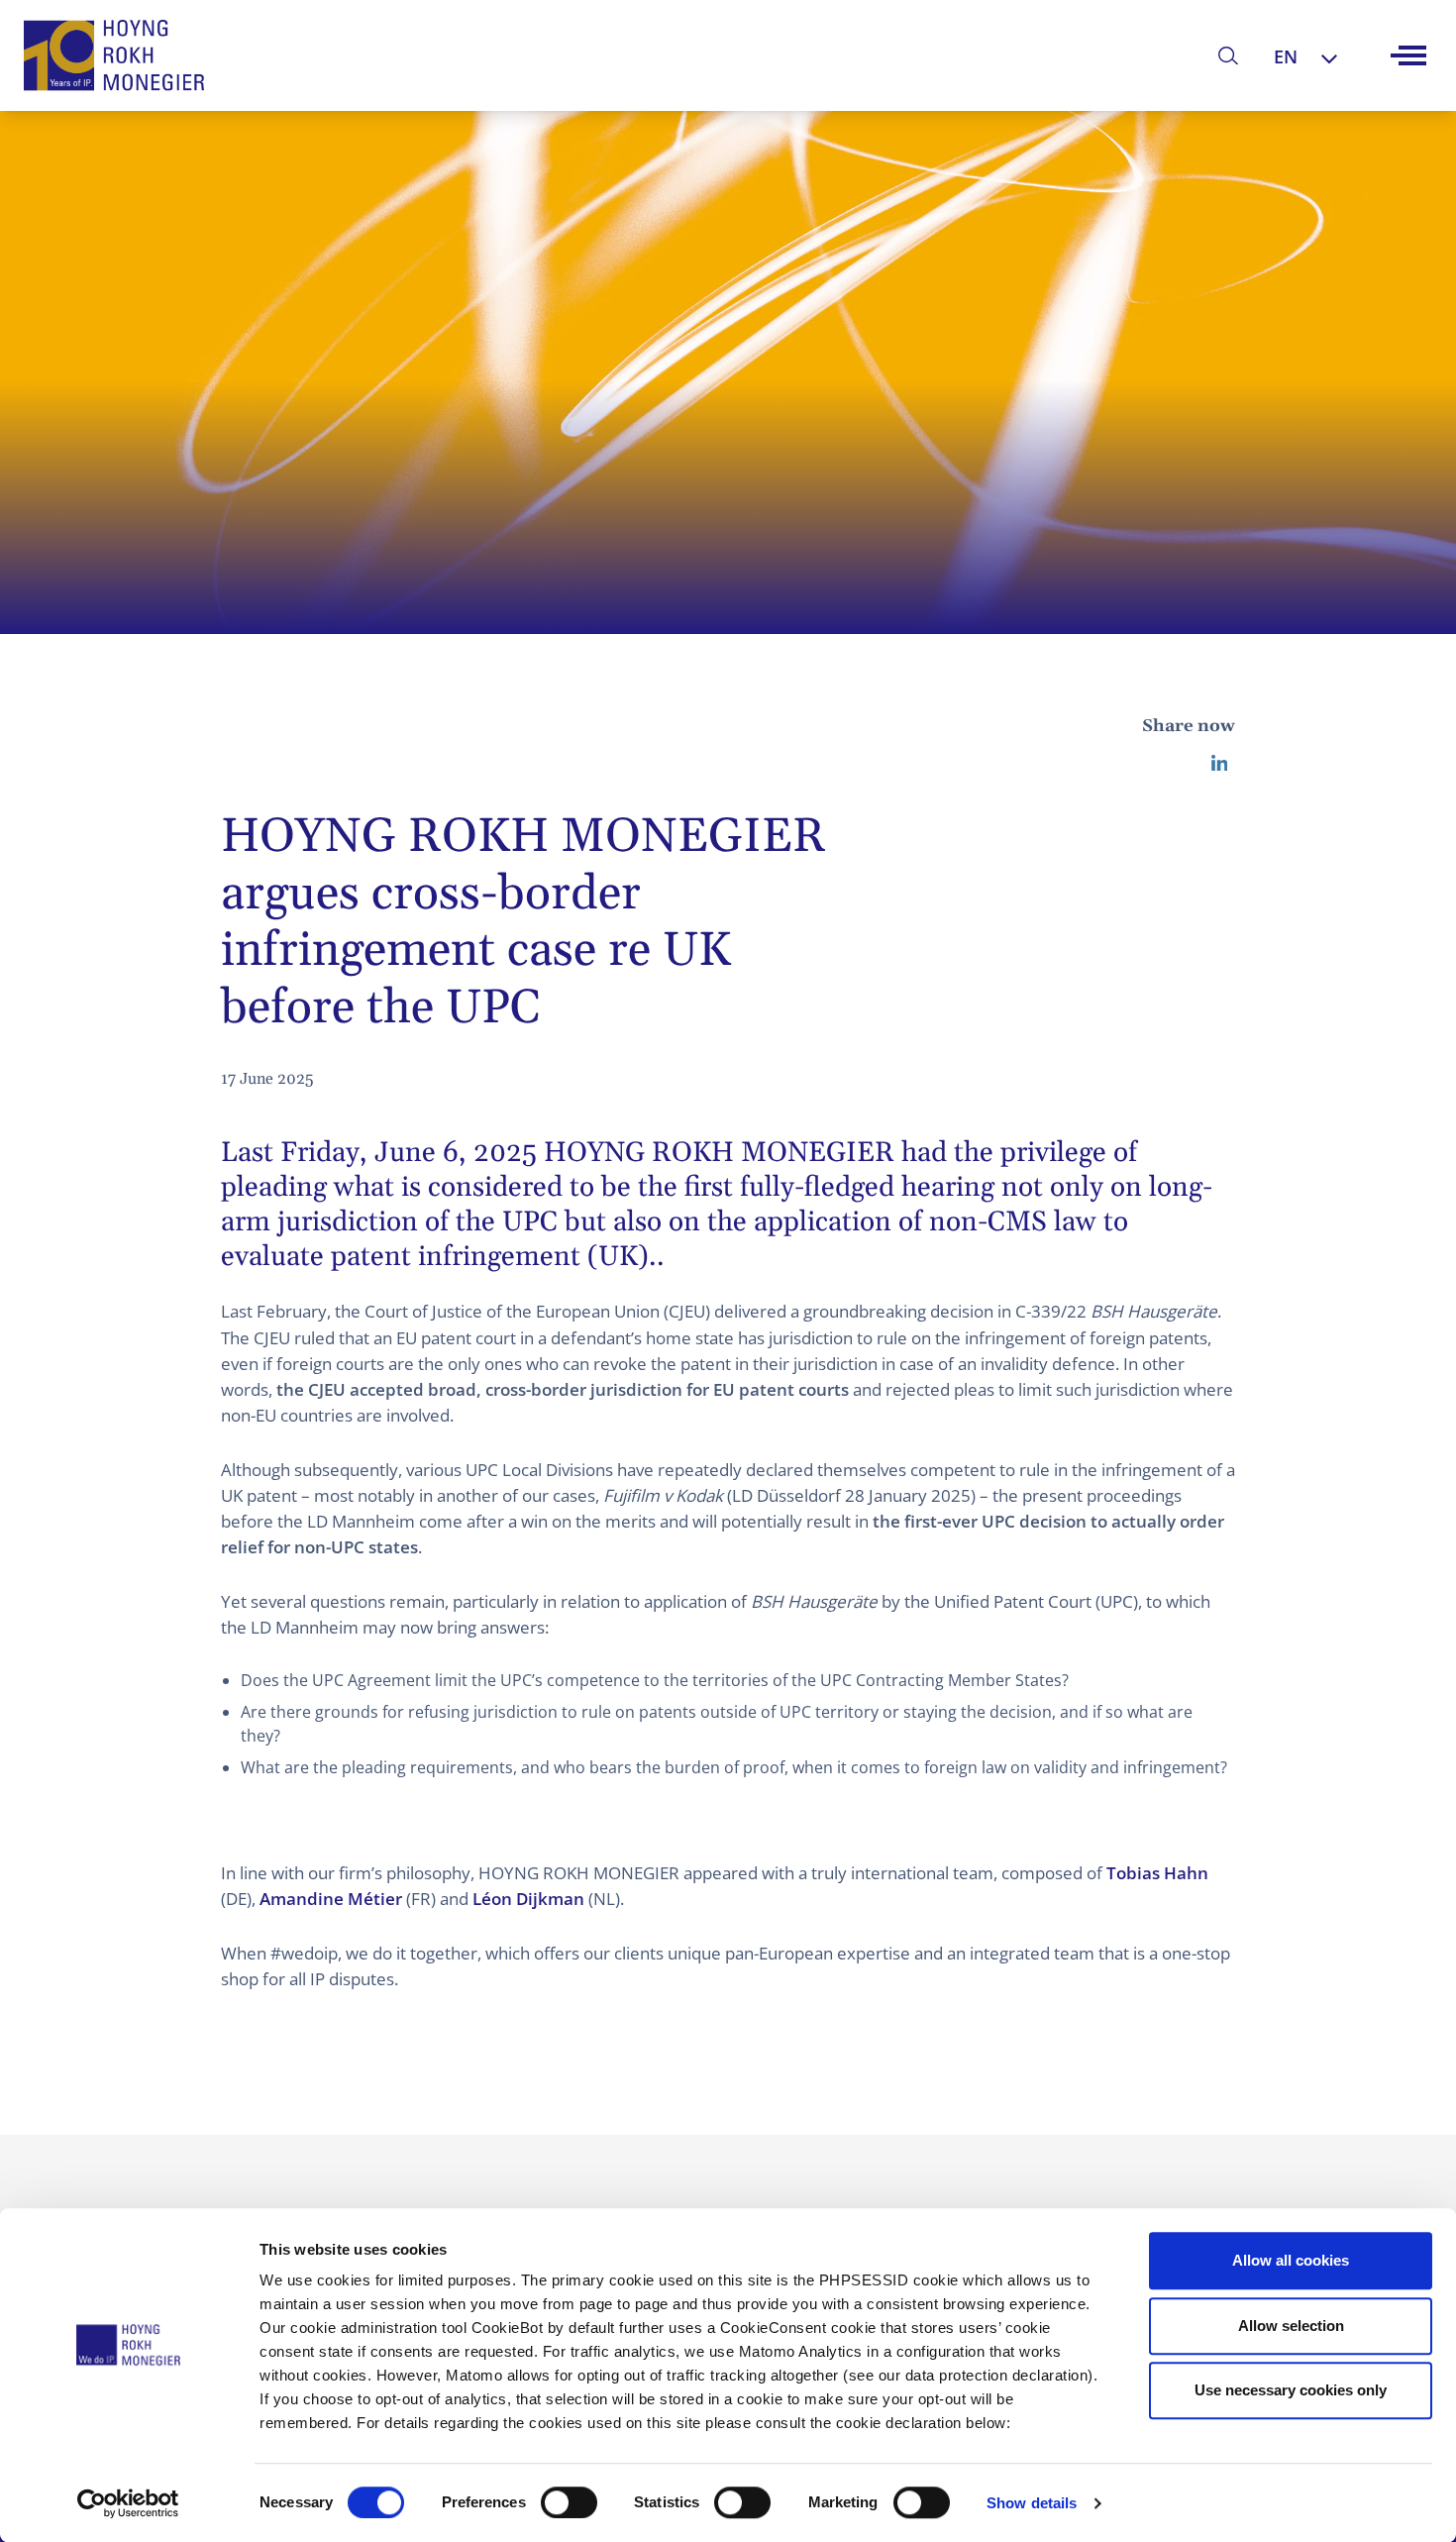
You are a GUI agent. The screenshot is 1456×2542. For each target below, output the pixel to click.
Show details (1032, 2503)
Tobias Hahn (1157, 1873)
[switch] (569, 2502)
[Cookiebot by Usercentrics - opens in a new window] (128, 2503)
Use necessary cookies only (1291, 2390)
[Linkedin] (1219, 763)
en (1286, 56)
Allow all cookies (1291, 2260)
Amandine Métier (331, 1899)
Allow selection (1291, 2326)
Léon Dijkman (528, 1899)
